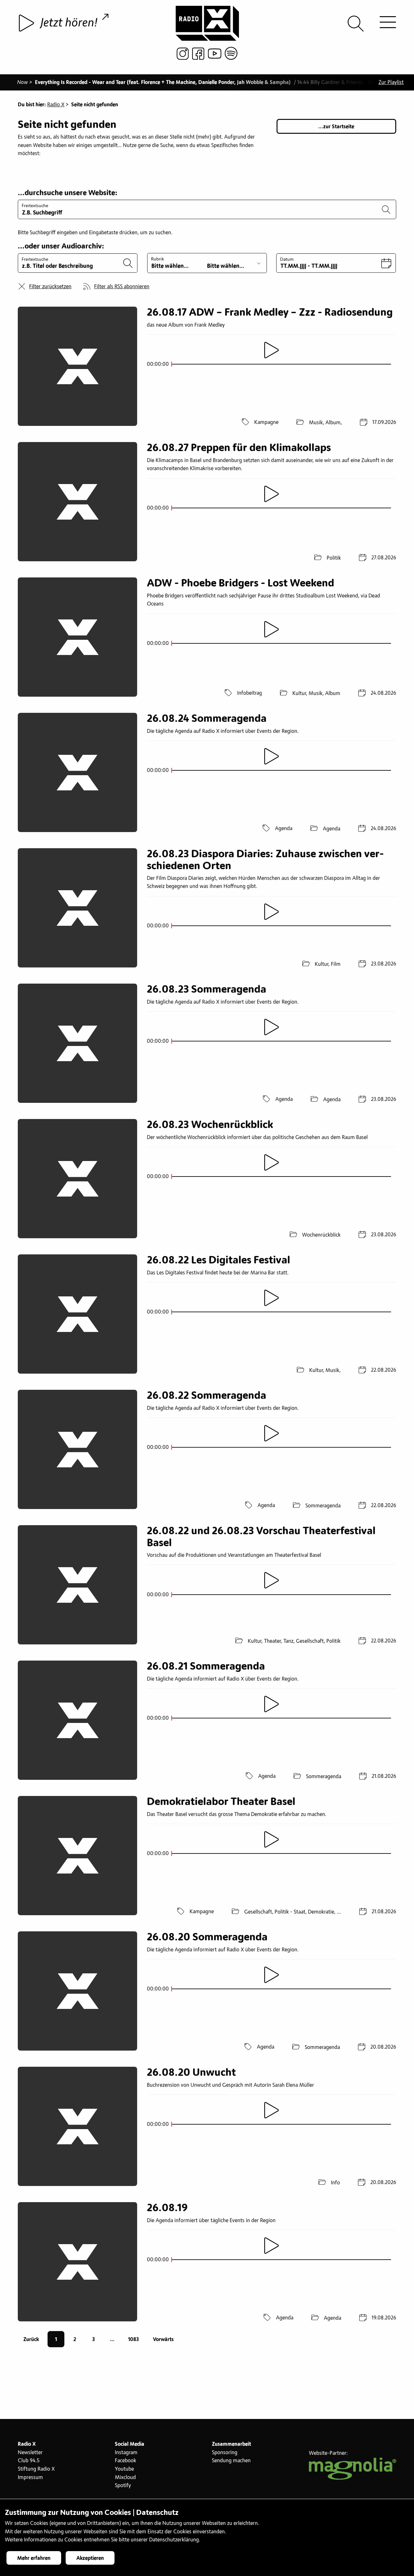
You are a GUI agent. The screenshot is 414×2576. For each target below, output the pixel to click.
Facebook (125, 2461)
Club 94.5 (29, 2461)
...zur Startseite (336, 127)
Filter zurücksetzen (50, 287)
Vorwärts (163, 2339)
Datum (287, 259)
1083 (133, 2339)
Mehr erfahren (34, 2558)
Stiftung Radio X (36, 2469)
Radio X (56, 105)
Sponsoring (225, 2453)
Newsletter (30, 2453)
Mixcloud (125, 2477)
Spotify (123, 2486)
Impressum (30, 2477)
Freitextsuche (35, 206)
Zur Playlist (391, 82)
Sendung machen (231, 2461)
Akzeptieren (90, 2558)
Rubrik (158, 259)
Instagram (126, 2453)
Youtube (124, 2469)
